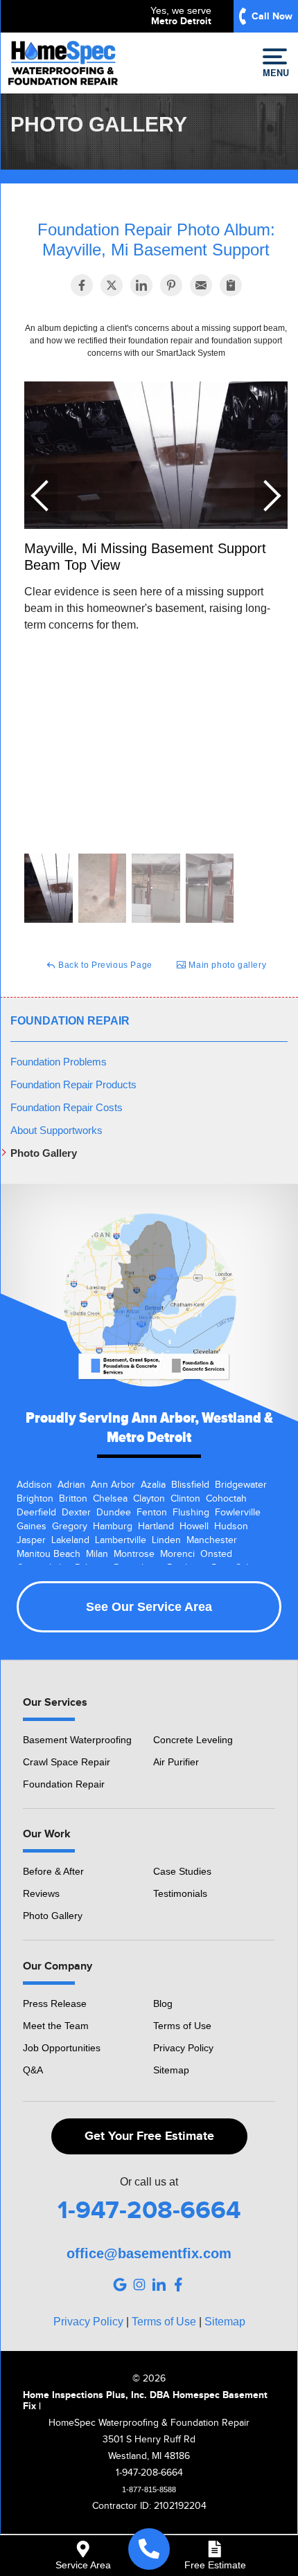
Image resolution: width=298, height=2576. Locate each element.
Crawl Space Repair (67, 1762)
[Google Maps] (120, 2285)
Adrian (71, 1485)
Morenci (177, 1554)
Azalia (153, 1485)
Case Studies (182, 1871)
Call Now (272, 16)
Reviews (41, 1893)
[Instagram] (139, 2285)
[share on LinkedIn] (141, 285)
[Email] (201, 285)
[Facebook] (178, 2285)
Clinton (185, 1499)
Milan (97, 1554)
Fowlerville (238, 1513)
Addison (34, 1485)
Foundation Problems (59, 1062)
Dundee (114, 1513)
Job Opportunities (62, 2048)
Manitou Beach (49, 1554)
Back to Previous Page (104, 965)
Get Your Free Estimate (149, 2136)
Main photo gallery (226, 965)
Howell (194, 1526)
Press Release (55, 2003)
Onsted (216, 1554)
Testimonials (180, 1893)
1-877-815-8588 (149, 2489)
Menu (275, 72)
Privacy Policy (183, 2048)
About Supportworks (56, 1130)
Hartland (156, 1526)
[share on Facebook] (82, 285)
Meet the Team (56, 2026)
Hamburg (113, 1526)
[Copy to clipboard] (231, 285)
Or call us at (149, 2182)
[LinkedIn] (159, 2285)
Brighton (35, 1499)
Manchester (212, 1540)
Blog (163, 2003)
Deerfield (36, 1513)
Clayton (149, 1499)
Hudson (231, 1526)
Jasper (31, 1540)
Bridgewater (241, 1485)
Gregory (70, 1526)
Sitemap (171, 2070)
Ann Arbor (113, 1485)
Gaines (32, 1526)
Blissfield (190, 1485)
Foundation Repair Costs (67, 1107)
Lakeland (70, 1540)
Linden (166, 1540)
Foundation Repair (70, 1021)
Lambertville (121, 1540)
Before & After (53, 1871)
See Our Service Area (149, 1607)
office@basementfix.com (149, 2253)
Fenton (152, 1513)
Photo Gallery (44, 1153)
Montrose (134, 1554)
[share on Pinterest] (171, 285)
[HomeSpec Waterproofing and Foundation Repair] (149, 2549)
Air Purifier (176, 1762)
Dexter (76, 1513)
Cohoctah (226, 1499)
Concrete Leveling (193, 1740)
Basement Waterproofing (77, 1740)
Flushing (191, 1513)
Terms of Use (182, 2026)
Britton (73, 1499)
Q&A (33, 2070)
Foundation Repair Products (73, 1084)
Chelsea (110, 1499)
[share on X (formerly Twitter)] (112, 285)
